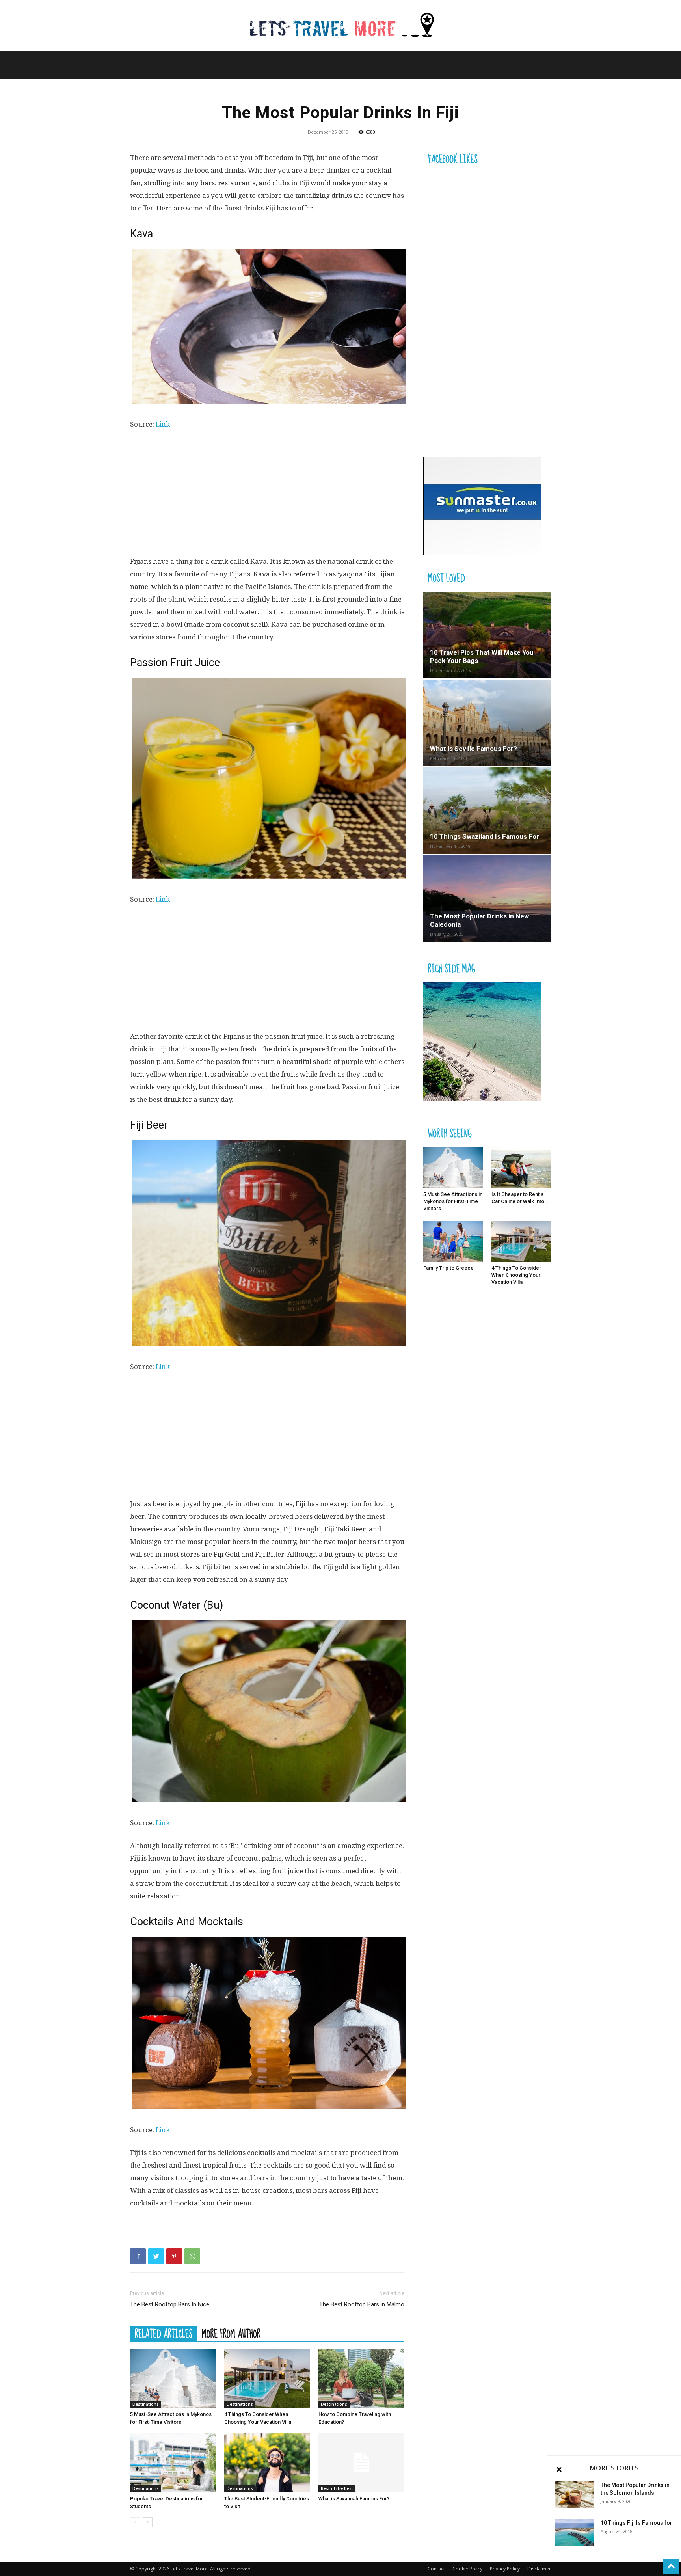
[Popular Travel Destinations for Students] (173, 2462)
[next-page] (148, 2522)
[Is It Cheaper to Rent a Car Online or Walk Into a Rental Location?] (521, 1168)
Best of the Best (337, 2488)
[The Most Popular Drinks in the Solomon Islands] (575, 2495)
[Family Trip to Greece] (453, 1241)
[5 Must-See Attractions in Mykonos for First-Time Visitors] (173, 2378)
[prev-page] (135, 2522)
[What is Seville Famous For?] (487, 723)
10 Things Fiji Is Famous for (636, 2523)
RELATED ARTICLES (164, 2334)
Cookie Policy (467, 2569)
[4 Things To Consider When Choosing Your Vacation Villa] (267, 2378)
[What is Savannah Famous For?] (361, 2462)
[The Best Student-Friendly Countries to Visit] (267, 2462)
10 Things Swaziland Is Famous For (485, 836)
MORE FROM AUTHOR (231, 2334)
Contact (436, 2569)
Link (163, 424)
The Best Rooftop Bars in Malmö (362, 2304)
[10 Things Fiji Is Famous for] (575, 2532)
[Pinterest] (174, 2256)
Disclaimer (539, 2569)
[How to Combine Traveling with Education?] (361, 2378)
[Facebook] (138, 2256)
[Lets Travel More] (340, 26)
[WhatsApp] (192, 2256)
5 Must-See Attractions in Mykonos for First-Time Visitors (453, 1201)
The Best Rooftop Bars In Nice (170, 2304)
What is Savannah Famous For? (354, 2499)
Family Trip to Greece (448, 1268)
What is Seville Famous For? (474, 749)
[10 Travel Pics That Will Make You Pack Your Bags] (487, 635)
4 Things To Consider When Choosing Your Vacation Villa (516, 1275)
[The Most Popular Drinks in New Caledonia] (487, 899)
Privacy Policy (505, 2569)
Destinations (146, 2404)
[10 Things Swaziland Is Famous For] (487, 811)
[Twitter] (156, 2256)
